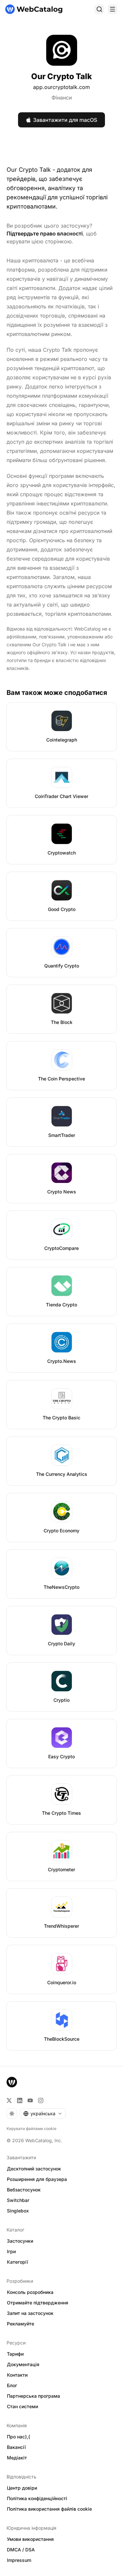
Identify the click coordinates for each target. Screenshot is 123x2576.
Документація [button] (23, 2364)
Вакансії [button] (16, 2447)
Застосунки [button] (20, 2241)
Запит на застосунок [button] (30, 2313)
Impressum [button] (19, 2560)
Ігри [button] (11, 2251)
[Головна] (34, 9)
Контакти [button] (17, 2375)
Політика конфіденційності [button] (37, 2498)
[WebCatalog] (12, 2082)
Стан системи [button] (22, 2406)
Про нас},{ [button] (19, 2437)
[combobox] (43, 2114)
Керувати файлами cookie (31, 2129)
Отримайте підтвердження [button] (38, 2303)
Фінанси (62, 98)
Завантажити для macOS (65, 120)
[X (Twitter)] (9, 2100)
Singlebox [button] (18, 2211)
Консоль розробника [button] (30, 2292)
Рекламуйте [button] (20, 2324)
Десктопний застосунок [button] (34, 2169)
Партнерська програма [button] (33, 2396)
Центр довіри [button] (22, 2488)
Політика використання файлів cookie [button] (49, 2509)
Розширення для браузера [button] (37, 2179)
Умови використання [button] (30, 2539)
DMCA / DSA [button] (21, 2550)
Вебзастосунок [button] (24, 2190)
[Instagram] (41, 2100)
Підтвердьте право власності (45, 233)
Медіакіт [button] (17, 2458)
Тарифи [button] (15, 2354)
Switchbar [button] (18, 2200)
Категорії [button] (18, 2262)
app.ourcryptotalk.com (61, 87)
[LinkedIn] (20, 2100)
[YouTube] (30, 2100)
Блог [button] (12, 2385)
